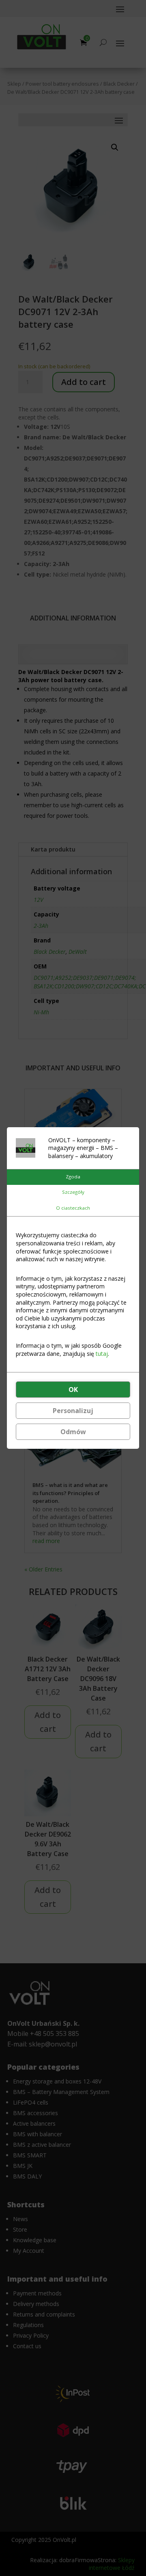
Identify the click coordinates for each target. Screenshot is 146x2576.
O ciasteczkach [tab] (73, 1208)
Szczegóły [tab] (73, 1192)
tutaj (102, 1354)
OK (73, 1390)
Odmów (73, 1432)
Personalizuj (73, 1411)
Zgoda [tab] (73, 1177)
